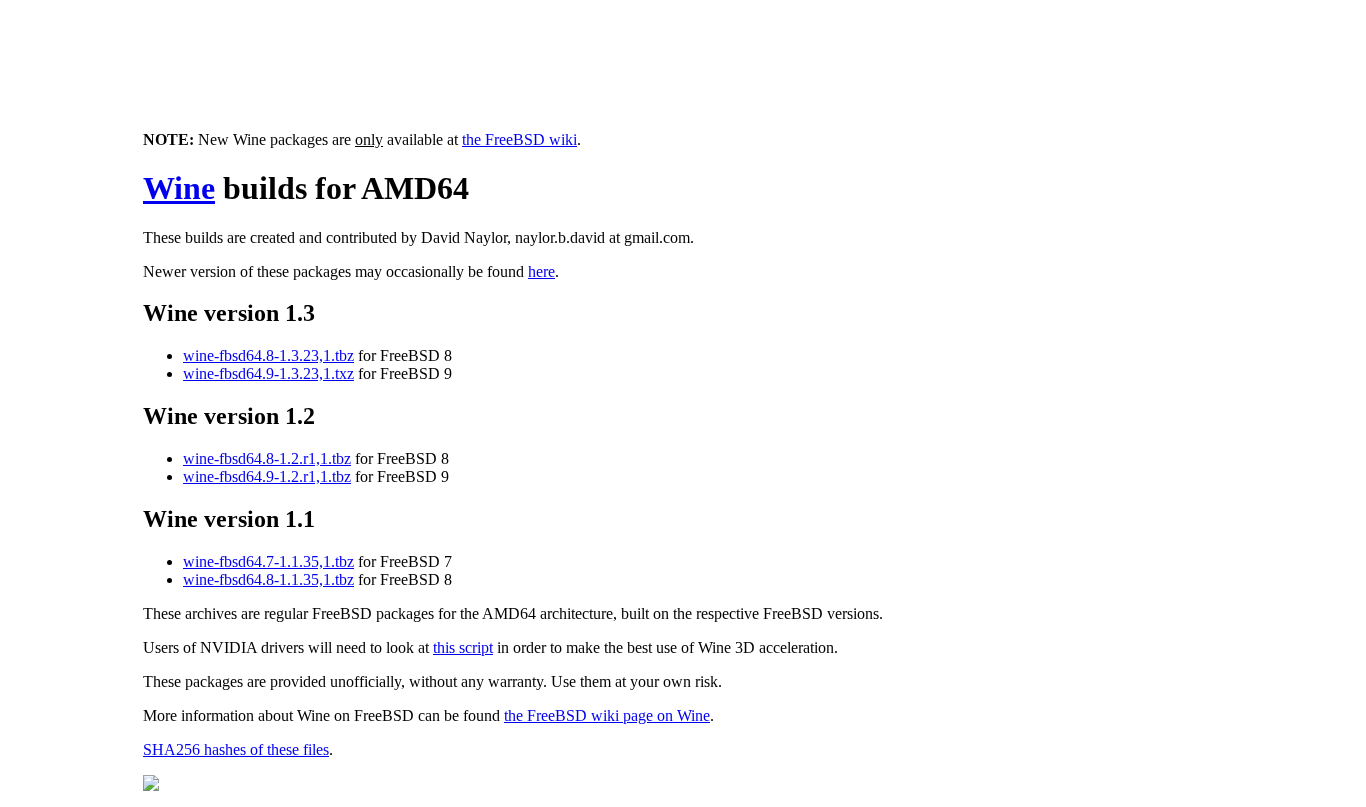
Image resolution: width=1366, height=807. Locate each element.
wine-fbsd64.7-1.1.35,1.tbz (268, 561)
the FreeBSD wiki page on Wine (607, 715)
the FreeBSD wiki (519, 139)
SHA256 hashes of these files (236, 749)
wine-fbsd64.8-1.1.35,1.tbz (268, 579)
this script (463, 647)
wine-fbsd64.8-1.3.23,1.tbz (268, 355)
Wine (179, 188)
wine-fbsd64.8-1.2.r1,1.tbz (267, 458)
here (541, 271)
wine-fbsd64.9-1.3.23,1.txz (268, 373)
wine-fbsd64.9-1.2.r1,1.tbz (267, 476)
